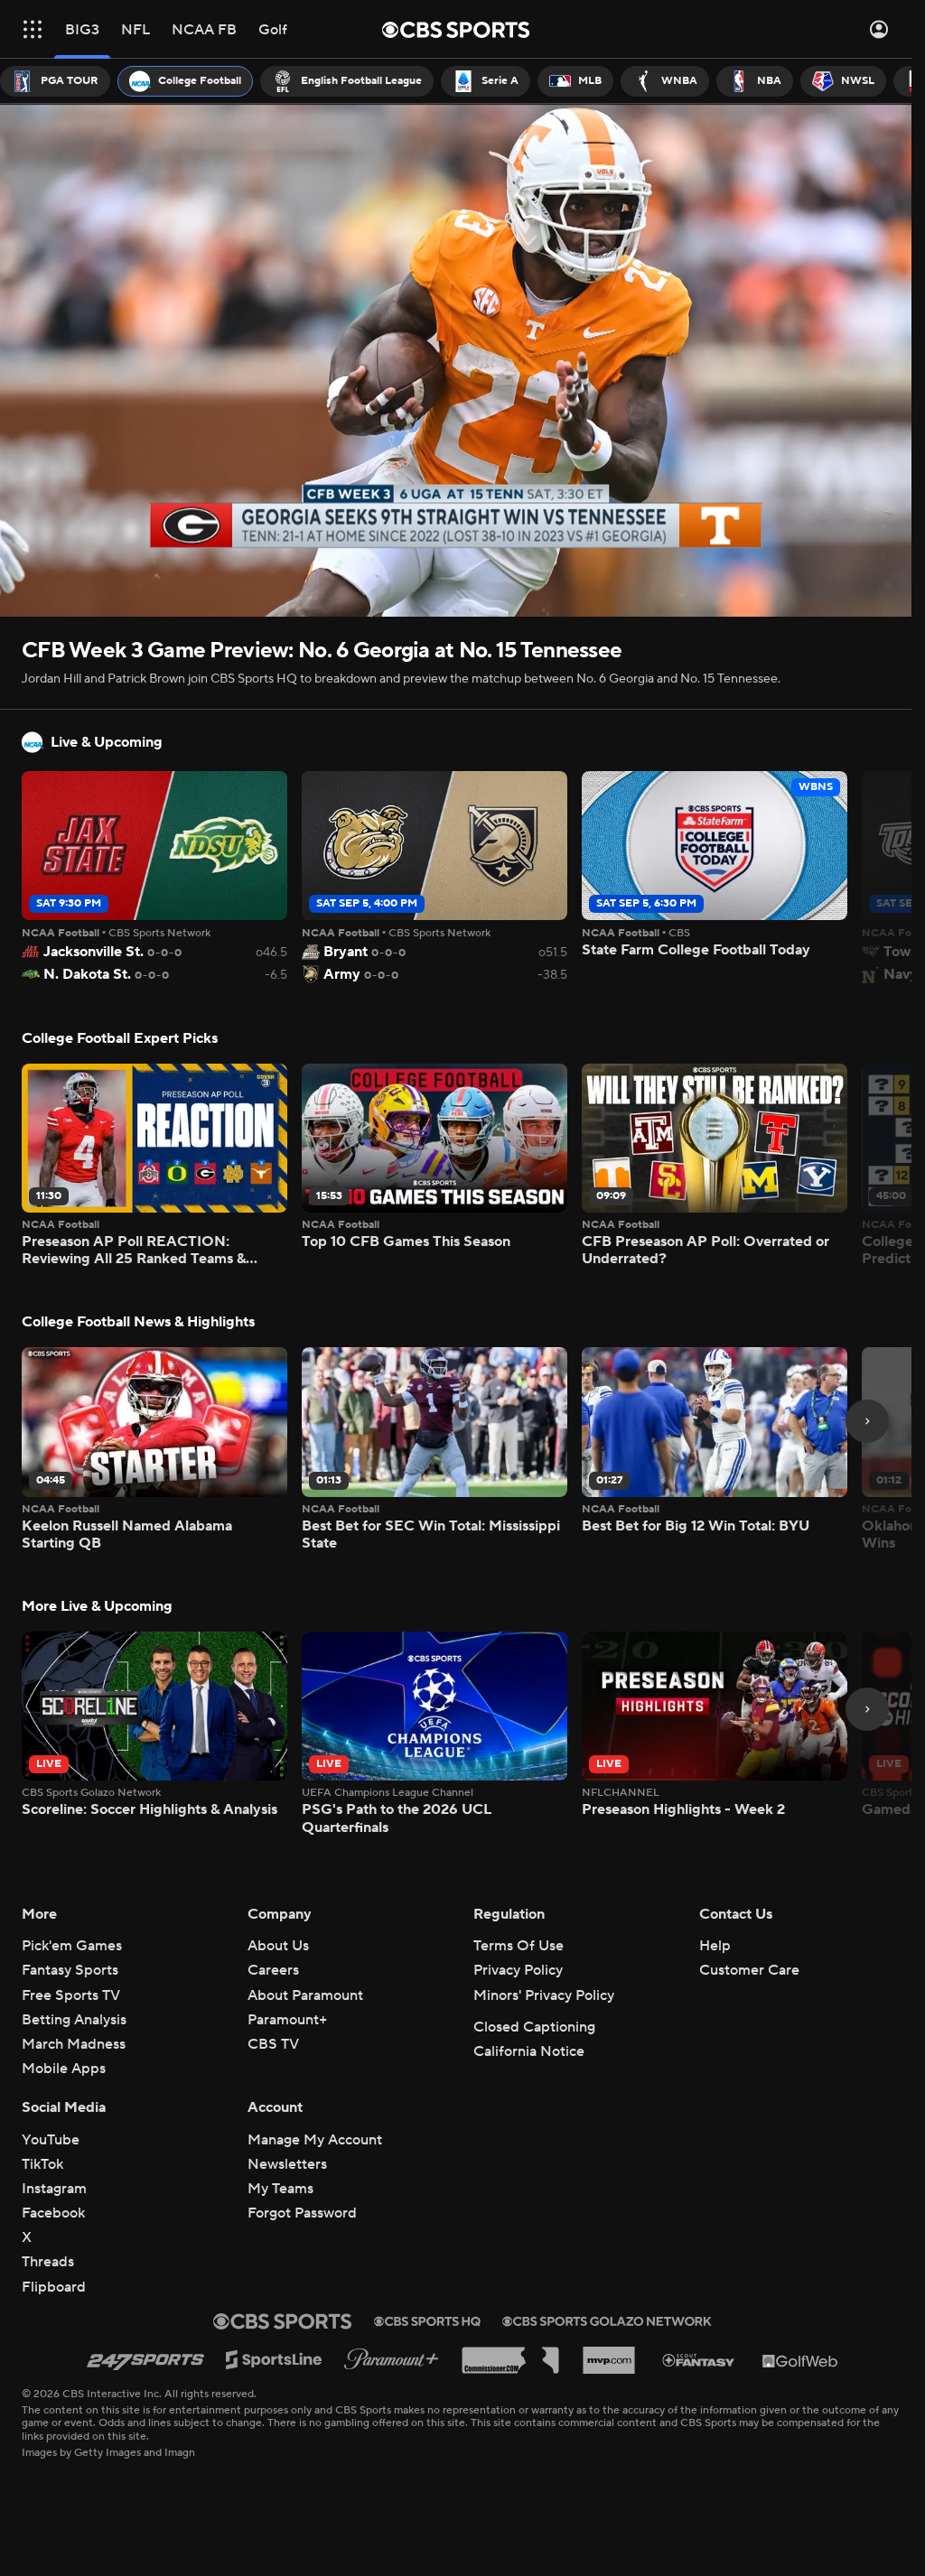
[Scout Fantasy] (699, 2360)
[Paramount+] (392, 2360)
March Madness (74, 2044)
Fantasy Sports (70, 1970)
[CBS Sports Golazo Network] (607, 2321)
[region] (456, 360)
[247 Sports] (145, 2360)
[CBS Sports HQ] (427, 2321)
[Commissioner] (510, 2360)
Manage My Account (315, 2140)
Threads (48, 2262)
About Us (278, 1946)
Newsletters (287, 2164)
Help (715, 1946)
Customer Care (749, 1970)
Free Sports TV (71, 1995)
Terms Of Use (519, 1946)
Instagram (54, 2189)
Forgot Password (302, 2213)
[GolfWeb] (800, 2360)
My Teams (280, 2189)
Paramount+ (287, 2020)
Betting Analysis (74, 2020)
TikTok (42, 2164)
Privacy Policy (518, 1970)
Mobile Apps (64, 2069)
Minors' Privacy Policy (544, 1995)
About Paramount (305, 1995)
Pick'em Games (72, 1946)
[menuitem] (55, 81)
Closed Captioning (534, 2027)
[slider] (456, 564)
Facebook (53, 2213)
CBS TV (273, 2044)
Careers (273, 1970)
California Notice (529, 2051)
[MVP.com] (609, 2360)
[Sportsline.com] (274, 2360)
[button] (33, 29)
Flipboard (54, 2287)
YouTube (51, 2140)
